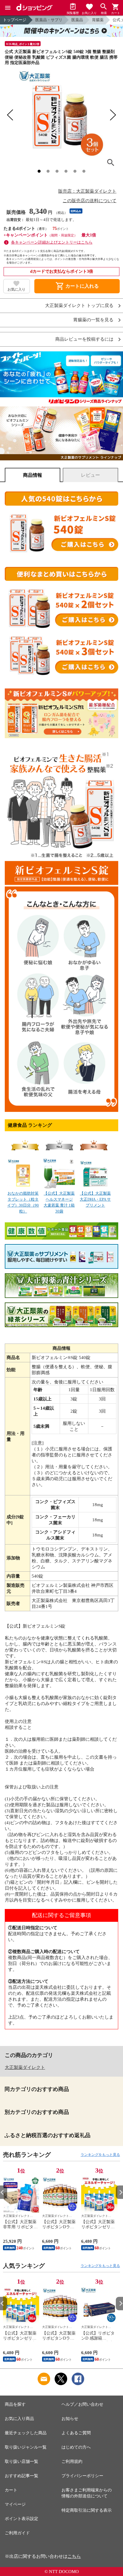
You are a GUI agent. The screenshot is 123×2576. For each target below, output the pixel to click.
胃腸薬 (98, 20)
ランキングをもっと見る (100, 2155)
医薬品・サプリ (49, 20)
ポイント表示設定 (21, 2519)
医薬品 (77, 20)
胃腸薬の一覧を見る (93, 320)
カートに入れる (77, 286)
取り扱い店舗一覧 (21, 2462)
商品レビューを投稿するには (84, 339)
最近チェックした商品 (26, 2433)
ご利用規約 (72, 2462)
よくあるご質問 (76, 2433)
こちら (74, 2556)
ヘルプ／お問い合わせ (82, 2404)
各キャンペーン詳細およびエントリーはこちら (52, 242)
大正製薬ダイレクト (25, 2067)
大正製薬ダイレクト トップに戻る (79, 306)
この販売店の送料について (90, 201)
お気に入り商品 (19, 2419)
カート (11, 2490)
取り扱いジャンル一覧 (26, 2447)
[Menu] (8, 8)
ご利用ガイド (17, 2533)
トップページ (15, 20)
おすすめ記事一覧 (21, 2476)
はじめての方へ (76, 2447)
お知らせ (70, 2419)
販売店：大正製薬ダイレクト (87, 191)
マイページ (15, 2504)
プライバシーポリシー (82, 2476)
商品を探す (15, 2404)
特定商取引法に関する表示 (87, 2510)
